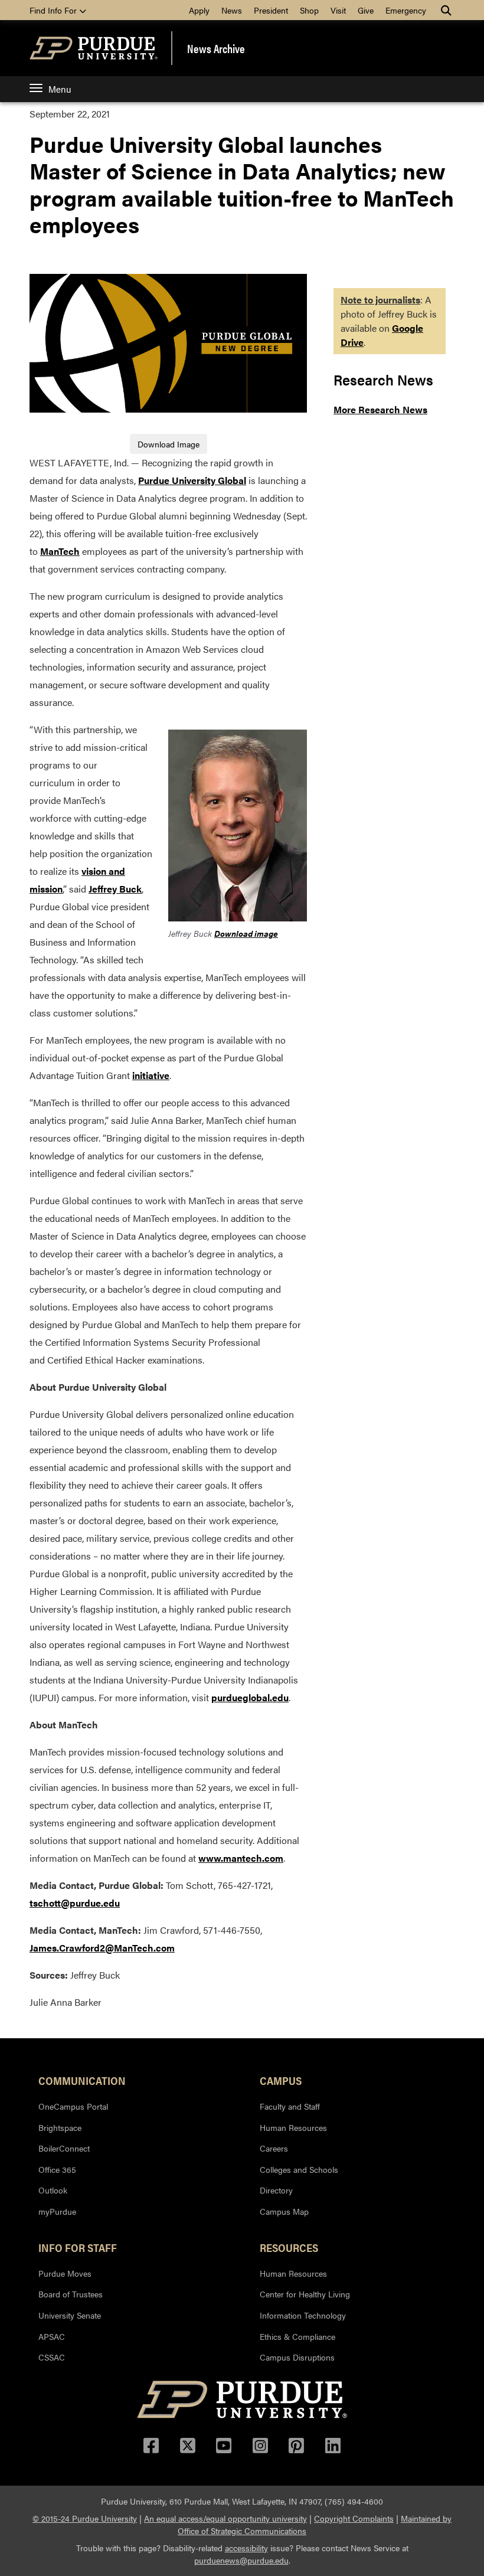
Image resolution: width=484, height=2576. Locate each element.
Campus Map (284, 2211)
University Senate (70, 2315)
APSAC (52, 2336)
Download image (246, 933)
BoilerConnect (64, 2148)
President (271, 10)
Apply (199, 10)
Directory (276, 2190)
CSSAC (52, 2357)
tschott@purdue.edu (75, 1903)
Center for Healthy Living (305, 2294)
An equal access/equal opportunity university (225, 2518)
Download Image (169, 444)
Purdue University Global (192, 480)
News (232, 10)
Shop (309, 10)
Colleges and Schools (299, 2169)
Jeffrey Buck (115, 889)
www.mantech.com (241, 1858)
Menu (60, 89)
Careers (274, 2148)
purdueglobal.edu (250, 1697)
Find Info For (54, 10)
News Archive (216, 48)
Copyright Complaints (354, 2518)
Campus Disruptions (297, 2357)
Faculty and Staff (290, 2106)
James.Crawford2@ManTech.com (102, 1948)
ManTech (60, 551)
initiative (151, 1075)
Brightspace (60, 2127)
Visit (338, 10)
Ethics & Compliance (297, 2336)
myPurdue (57, 2211)
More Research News (380, 409)
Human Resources (293, 2127)
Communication (82, 2080)
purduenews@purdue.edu (241, 2560)
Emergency (406, 10)
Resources (289, 2247)
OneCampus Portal (73, 2106)
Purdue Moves (65, 2273)
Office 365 (57, 2169)
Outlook (53, 2190)
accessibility (246, 2548)
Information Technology (303, 2315)
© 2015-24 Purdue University (85, 2518)
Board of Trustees (71, 2294)
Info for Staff (78, 2247)
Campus (281, 2080)
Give (366, 10)
